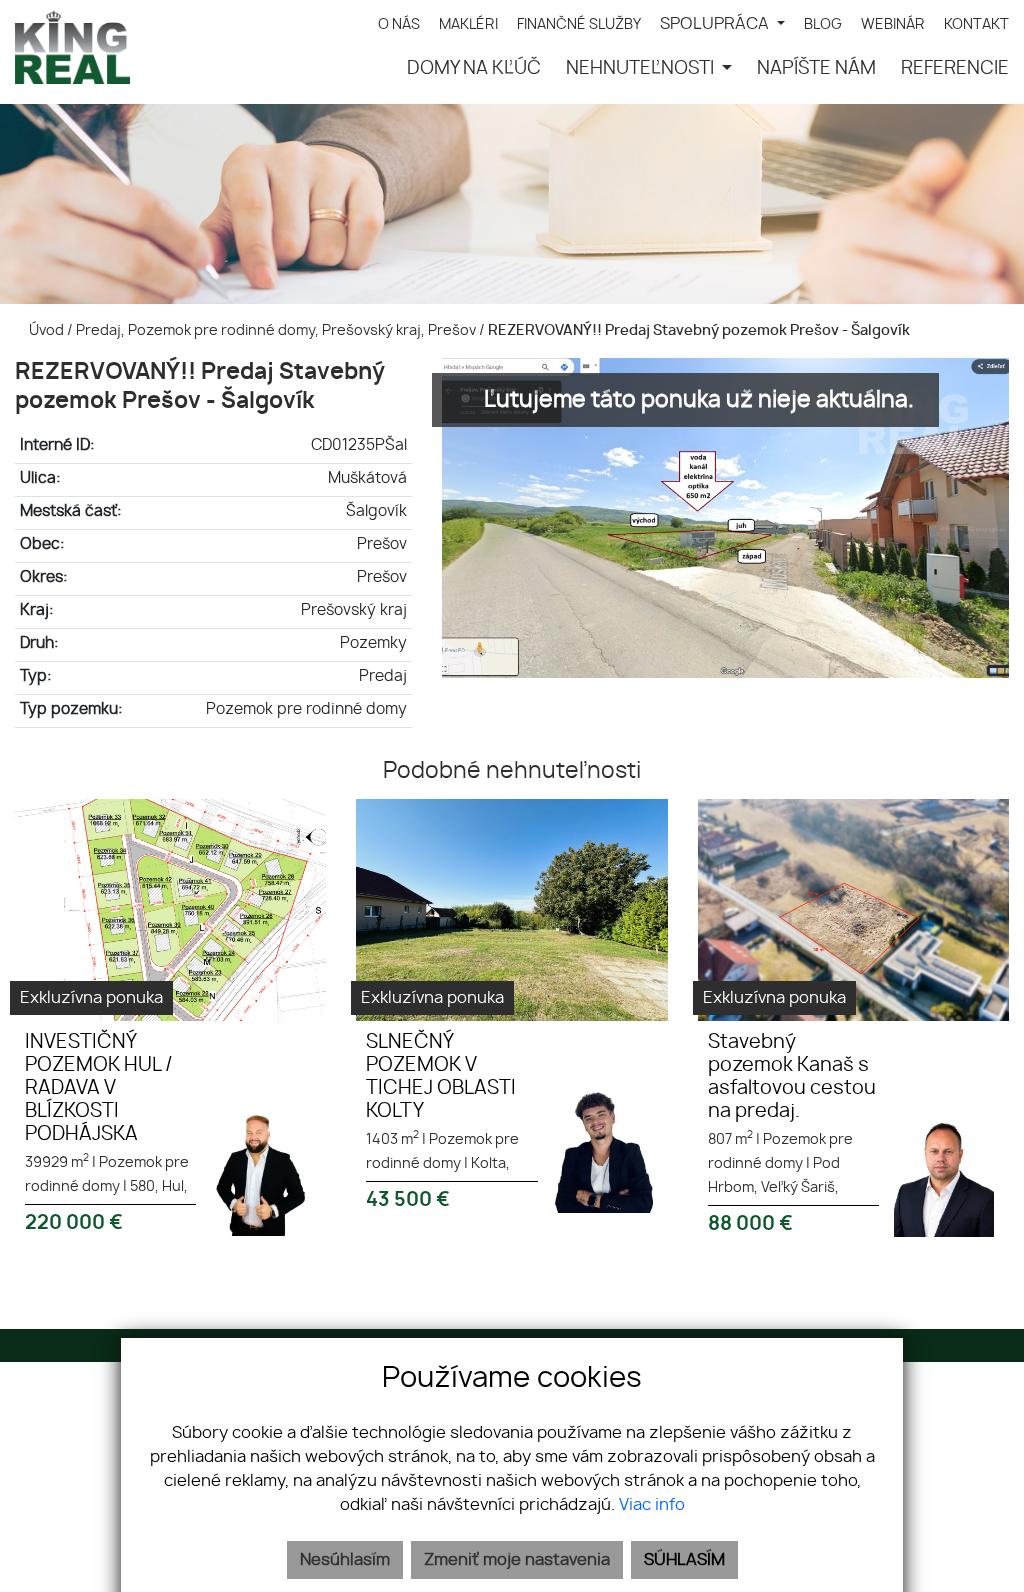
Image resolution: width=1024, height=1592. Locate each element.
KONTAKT (976, 24)
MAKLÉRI (468, 24)
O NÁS (399, 24)
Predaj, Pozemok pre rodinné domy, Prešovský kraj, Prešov (277, 330)
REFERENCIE (955, 69)
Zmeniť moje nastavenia (517, 1560)
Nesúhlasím (345, 1560)
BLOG (823, 24)
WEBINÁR (893, 24)
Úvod (45, 330)
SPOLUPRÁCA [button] (716, 24)
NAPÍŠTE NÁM (816, 69)
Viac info (652, 1505)
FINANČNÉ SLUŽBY (579, 24)
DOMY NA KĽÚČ (474, 69)
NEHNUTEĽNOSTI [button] (642, 69)
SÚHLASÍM (684, 1560)
